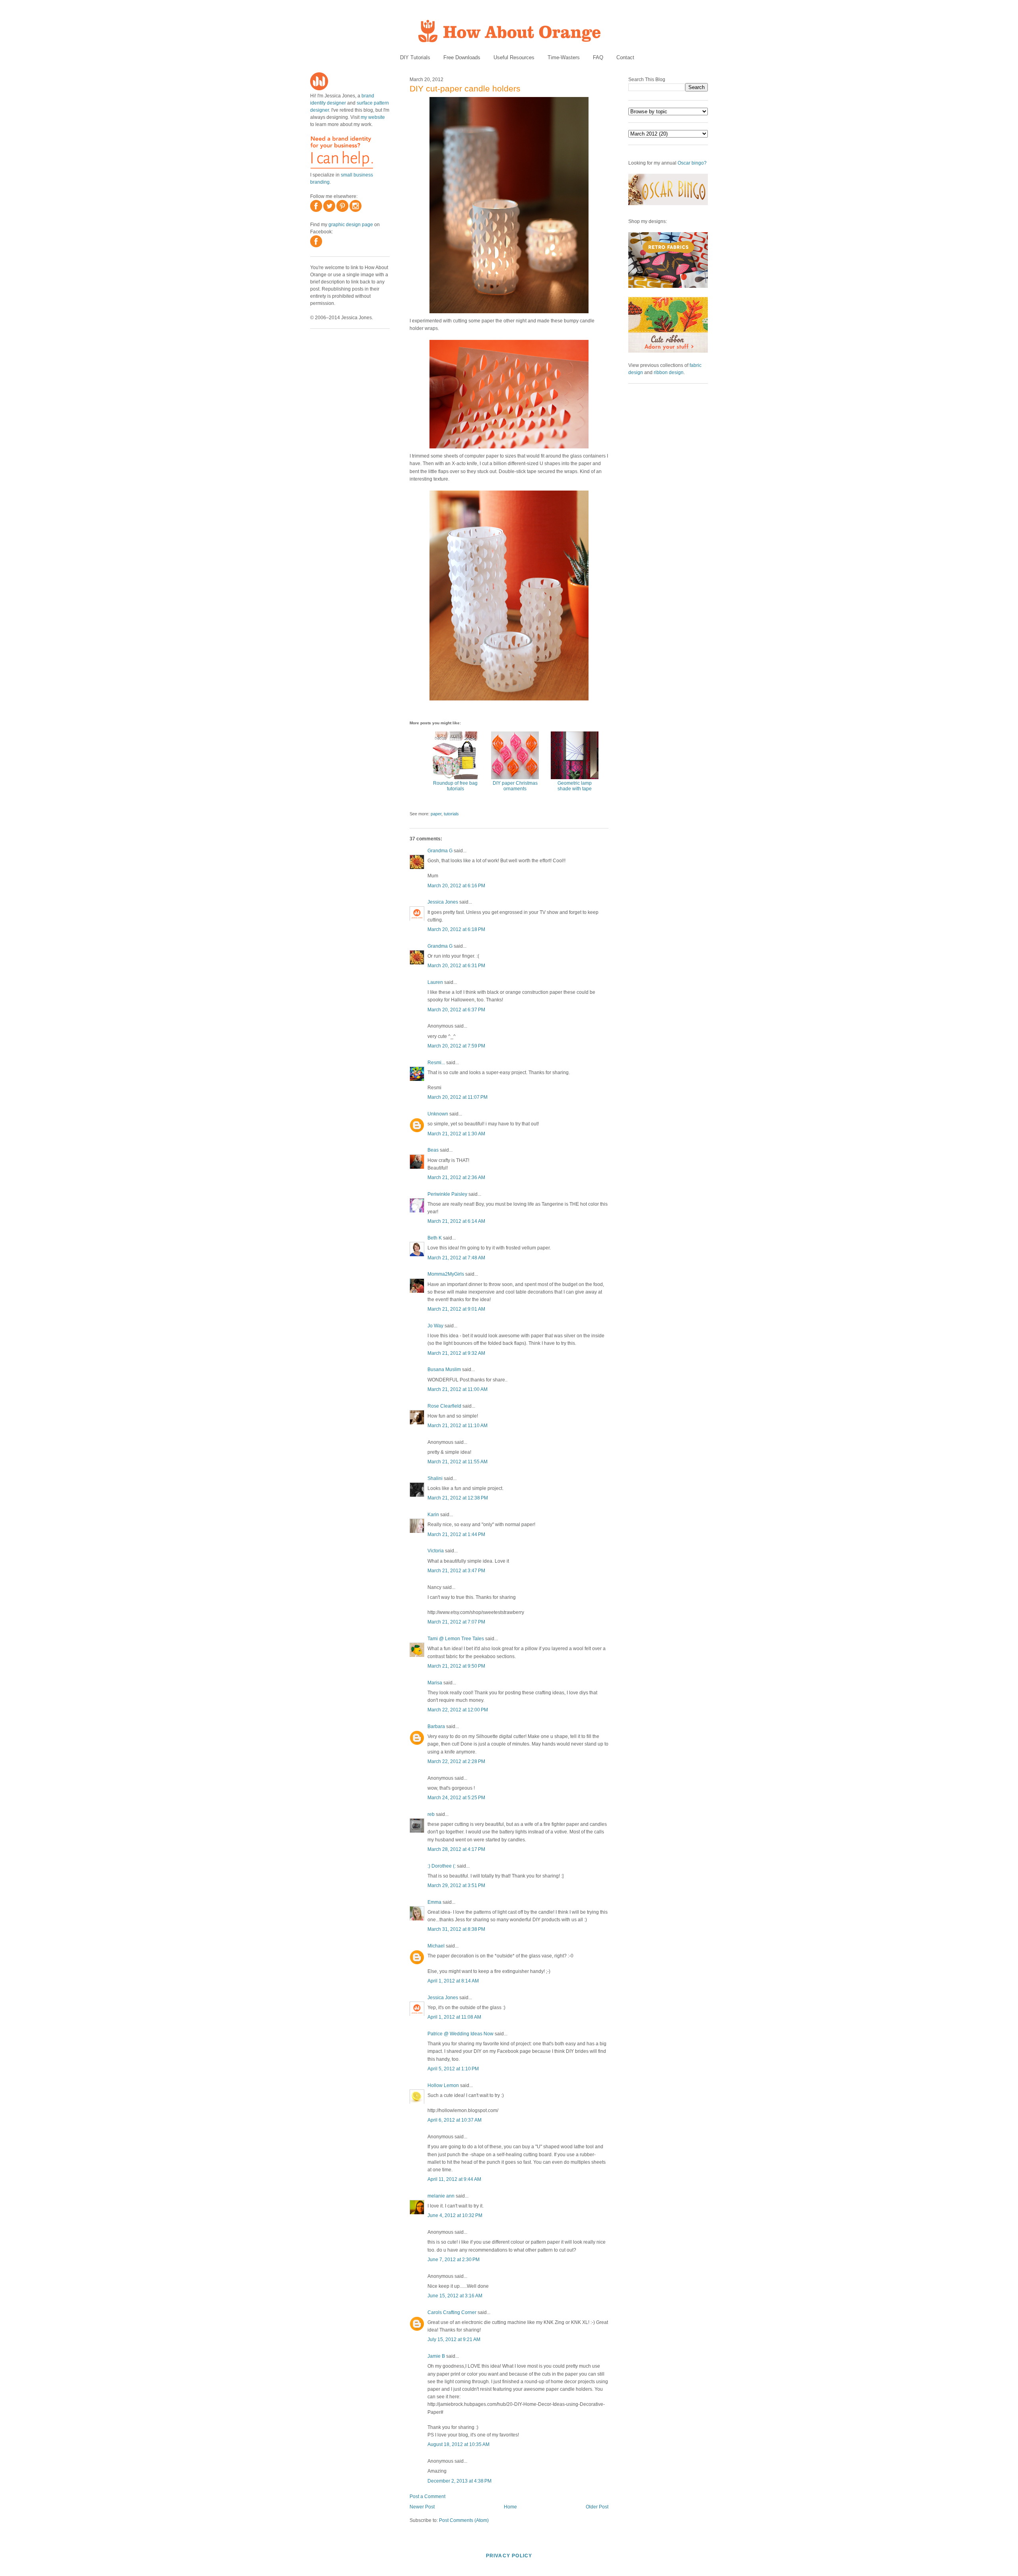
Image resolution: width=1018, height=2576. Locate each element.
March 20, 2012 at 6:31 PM (456, 966)
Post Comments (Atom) (464, 2520)
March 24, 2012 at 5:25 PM (456, 1798)
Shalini (435, 1478)
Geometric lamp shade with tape (575, 786)
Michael (436, 1946)
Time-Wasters (564, 57)
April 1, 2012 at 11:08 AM (454, 2017)
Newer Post (422, 2507)
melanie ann (441, 2196)
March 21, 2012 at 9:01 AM (456, 1309)
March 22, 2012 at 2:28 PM (456, 1761)
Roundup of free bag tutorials (455, 786)
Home (510, 2507)
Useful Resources (514, 57)
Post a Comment (427, 2496)
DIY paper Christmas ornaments (515, 786)
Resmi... (436, 1063)
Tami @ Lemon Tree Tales (456, 1639)
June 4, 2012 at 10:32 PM (455, 2215)
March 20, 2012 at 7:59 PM (456, 1046)
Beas (433, 1150)
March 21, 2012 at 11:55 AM (458, 1462)
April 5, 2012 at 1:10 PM (453, 2069)
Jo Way (435, 1326)
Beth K (435, 1238)
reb (431, 1814)
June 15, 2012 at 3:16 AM (455, 2296)
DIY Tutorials (415, 57)
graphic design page (351, 225)
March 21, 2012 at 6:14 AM (456, 1221)
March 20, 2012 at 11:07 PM (458, 1097)
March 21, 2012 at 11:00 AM (458, 1389)
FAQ (598, 57)
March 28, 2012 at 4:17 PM (456, 1849)
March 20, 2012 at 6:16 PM (456, 886)
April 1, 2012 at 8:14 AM (453, 1981)
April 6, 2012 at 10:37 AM (455, 2120)
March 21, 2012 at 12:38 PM (458, 1498)
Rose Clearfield (444, 1406)
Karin (433, 1515)
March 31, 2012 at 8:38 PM (456, 1929)
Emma (434, 1902)
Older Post (597, 2507)
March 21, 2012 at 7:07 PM (456, 1622)
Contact (625, 57)
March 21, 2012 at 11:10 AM (458, 1426)
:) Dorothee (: (442, 1866)
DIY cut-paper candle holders (465, 88)
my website (373, 117)
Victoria (436, 1551)
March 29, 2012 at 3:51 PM (456, 1885)
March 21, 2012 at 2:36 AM (456, 1177)
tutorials (451, 814)
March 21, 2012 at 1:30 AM (456, 1134)
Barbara (436, 1726)
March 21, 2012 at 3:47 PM (456, 1571)
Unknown (438, 1114)
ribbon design (669, 372)
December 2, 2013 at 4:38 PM (459, 2481)
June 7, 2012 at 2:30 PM (454, 2260)
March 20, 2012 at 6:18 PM (456, 929)
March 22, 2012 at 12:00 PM (458, 1710)
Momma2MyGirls (446, 1274)
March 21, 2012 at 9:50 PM (456, 1666)
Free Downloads (462, 57)
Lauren (435, 982)
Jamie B (436, 2356)
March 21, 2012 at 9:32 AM (456, 1353)
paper (436, 814)
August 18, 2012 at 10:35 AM (458, 2444)
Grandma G (440, 851)
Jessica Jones (443, 902)
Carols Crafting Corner (452, 2312)
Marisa (435, 1683)
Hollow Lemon (443, 2085)
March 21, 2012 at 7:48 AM (456, 1258)
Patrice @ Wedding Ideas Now (460, 2034)
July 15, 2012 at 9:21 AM (454, 2339)
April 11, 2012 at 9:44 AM (454, 2179)
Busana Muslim (444, 1369)
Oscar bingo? (692, 163)
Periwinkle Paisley (447, 1194)
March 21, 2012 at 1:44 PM (456, 1534)
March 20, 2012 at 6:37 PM (456, 1010)
